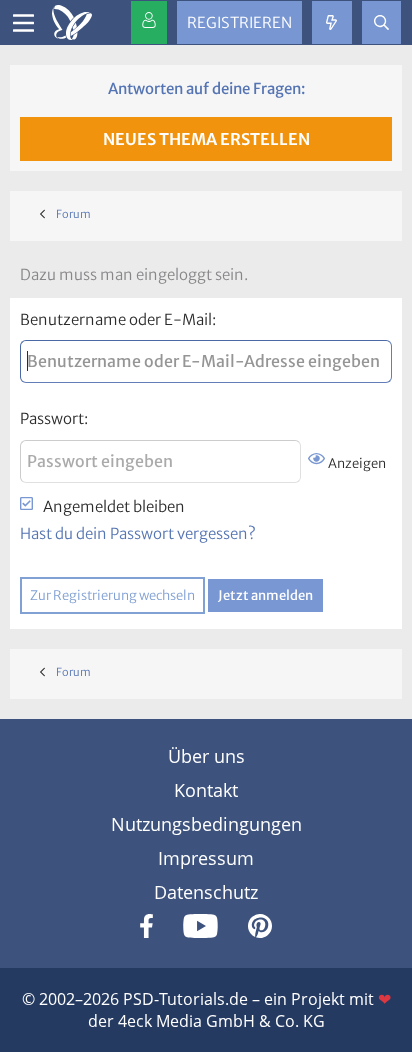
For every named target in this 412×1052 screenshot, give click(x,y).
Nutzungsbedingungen (206, 824)
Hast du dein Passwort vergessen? (138, 533)
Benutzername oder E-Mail (116, 319)
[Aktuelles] (331, 22)
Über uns (206, 756)
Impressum (206, 858)
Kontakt (206, 790)
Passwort (52, 418)
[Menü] (23, 23)
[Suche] (381, 22)
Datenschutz (206, 892)
